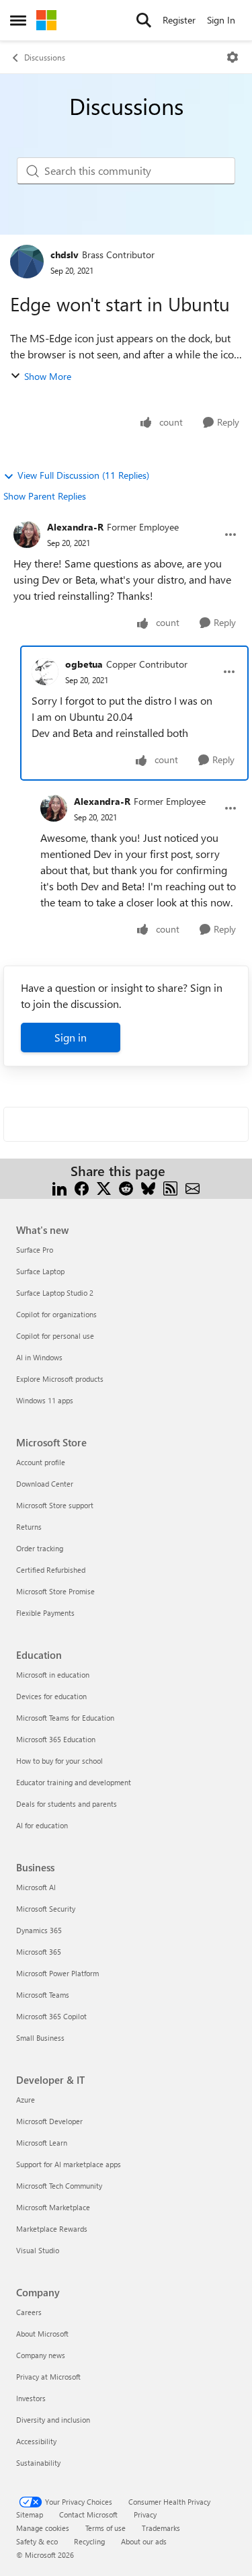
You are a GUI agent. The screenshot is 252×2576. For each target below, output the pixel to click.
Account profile (41, 1462)
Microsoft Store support (55, 1505)
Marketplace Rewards (52, 2229)
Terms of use (106, 2528)
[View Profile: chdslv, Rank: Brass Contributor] (27, 262)
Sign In (221, 20)
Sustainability (38, 2463)
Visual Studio (38, 2250)
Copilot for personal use (55, 1336)
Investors (31, 2398)
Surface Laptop (40, 1271)
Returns (29, 1527)
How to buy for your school (59, 1761)
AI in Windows (39, 1357)
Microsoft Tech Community (59, 2186)
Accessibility (36, 2441)
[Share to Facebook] (82, 1187)
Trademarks (161, 2528)
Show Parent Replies (45, 496)
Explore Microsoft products (60, 1379)
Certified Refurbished (51, 1570)
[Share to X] (104, 1187)
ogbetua (84, 664)
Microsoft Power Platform (57, 1973)
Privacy (145, 2514)
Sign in (71, 1037)
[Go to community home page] (46, 20)
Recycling (89, 2541)
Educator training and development (74, 1782)
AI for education (42, 1825)
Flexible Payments (45, 1613)
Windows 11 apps (45, 1400)
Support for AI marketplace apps (69, 2164)
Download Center (45, 1484)
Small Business (40, 2038)
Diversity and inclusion (53, 2420)
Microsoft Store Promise (55, 1591)
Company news (41, 2355)
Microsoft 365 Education (56, 1739)
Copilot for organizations (56, 1314)
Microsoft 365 (39, 1952)
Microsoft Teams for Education (65, 1718)
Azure (26, 2100)
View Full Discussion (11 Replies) (83, 475)
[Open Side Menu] (18, 20)
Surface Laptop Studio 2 (55, 1293)
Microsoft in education (53, 1675)
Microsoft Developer (49, 2121)
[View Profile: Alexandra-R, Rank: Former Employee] (27, 535)
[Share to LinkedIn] (59, 1187)
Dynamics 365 (39, 1930)
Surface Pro (35, 1250)
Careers (29, 2312)
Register (179, 20)
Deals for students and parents (67, 1804)
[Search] (144, 20)
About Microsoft (42, 2334)
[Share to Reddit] (126, 1187)
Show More (48, 376)
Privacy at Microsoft (48, 2377)
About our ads (144, 2541)
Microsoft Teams (43, 1995)
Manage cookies (43, 2528)
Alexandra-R (75, 527)
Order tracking (40, 1548)
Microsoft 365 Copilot (51, 2016)
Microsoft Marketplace (53, 2207)
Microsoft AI (36, 1887)
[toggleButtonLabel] (233, 57)
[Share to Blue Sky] (148, 1187)
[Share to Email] (193, 1187)
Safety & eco (37, 2541)
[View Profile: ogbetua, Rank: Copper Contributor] (45, 672)
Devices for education (51, 1696)
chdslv (65, 255)
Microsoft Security (46, 1909)
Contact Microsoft (88, 2514)
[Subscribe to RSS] (170, 1187)
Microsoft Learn (42, 2143)
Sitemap (30, 2514)
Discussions (45, 57)
